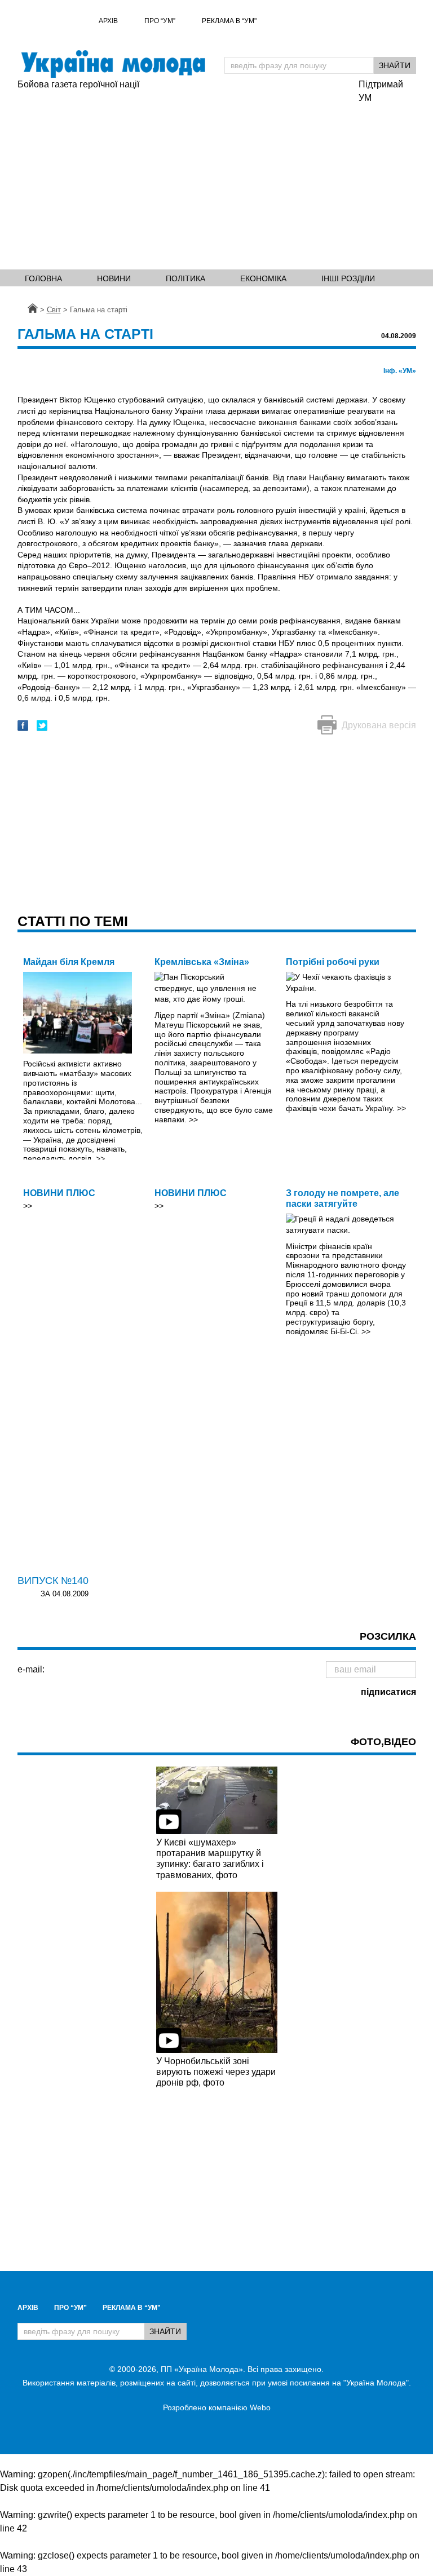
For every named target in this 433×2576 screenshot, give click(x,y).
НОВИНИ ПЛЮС (59, 1193)
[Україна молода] (113, 64)
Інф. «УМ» (400, 371)
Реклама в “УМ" (229, 21)
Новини (114, 278)
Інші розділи (348, 278)
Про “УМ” (160, 21)
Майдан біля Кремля (69, 962)
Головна (43, 278)
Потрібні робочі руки (333, 962)
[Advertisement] (183, 176)
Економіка (263, 278)
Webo (260, 2407)
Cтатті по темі (73, 921)
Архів (108, 21)
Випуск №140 (53, 1581)
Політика (185, 278)
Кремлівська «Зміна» (202, 962)
